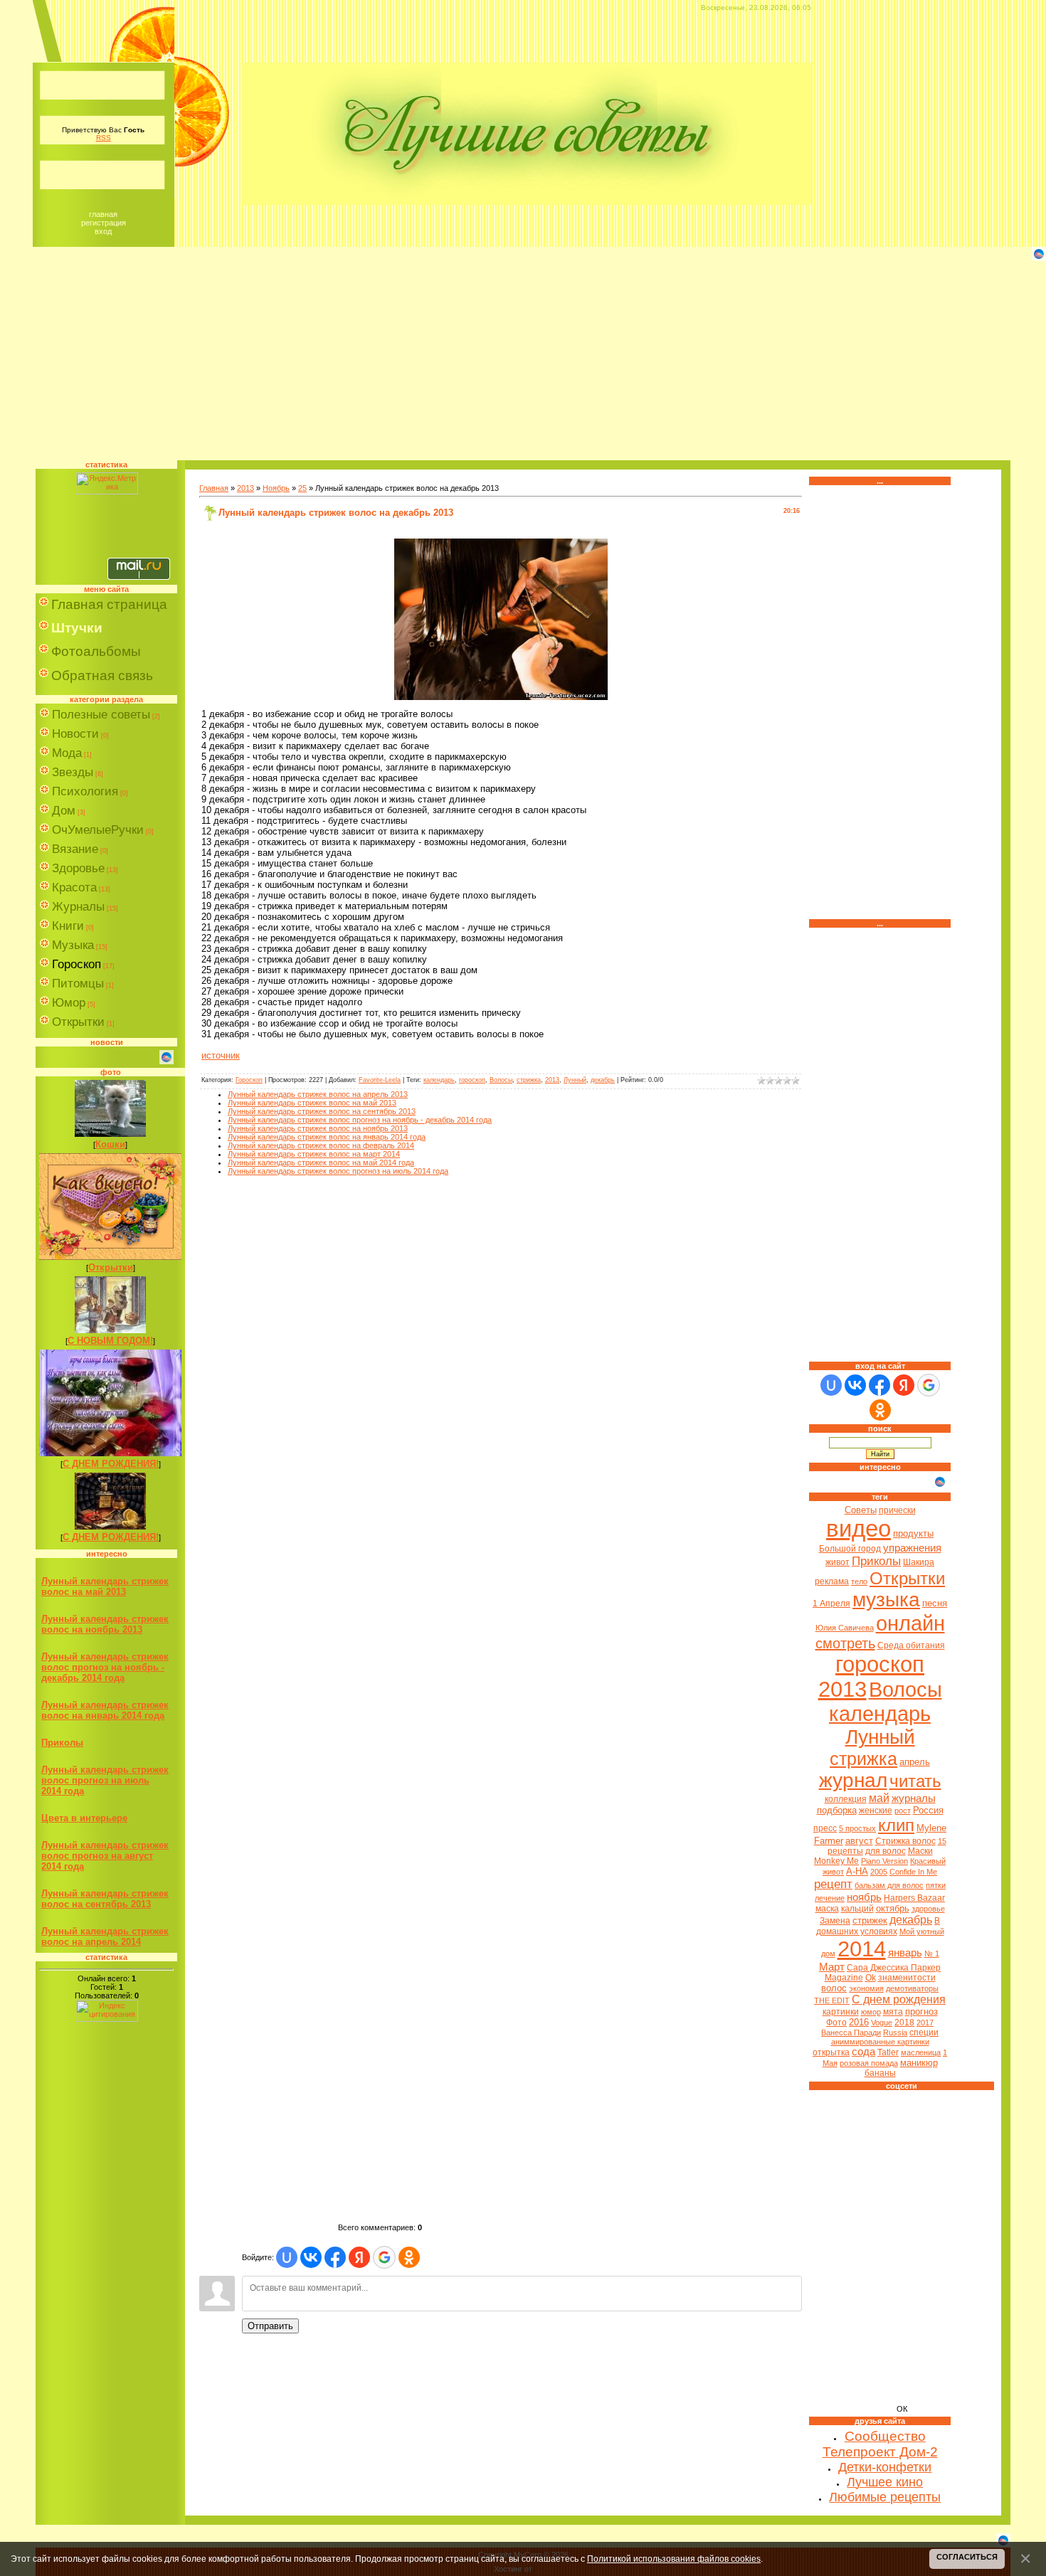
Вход (103, 231)
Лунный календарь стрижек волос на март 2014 (314, 1154)
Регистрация (104, 223)
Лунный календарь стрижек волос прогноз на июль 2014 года (105, 1780)
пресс (825, 1828)
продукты (913, 1533)
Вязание (75, 849)
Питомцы (78, 984)
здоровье (928, 1909)
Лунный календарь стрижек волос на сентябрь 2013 (105, 1899)
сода (863, 2052)
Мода (67, 753)
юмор (871, 2012)
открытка (831, 2052)
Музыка (73, 945)
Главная (103, 214)
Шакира (919, 1562)
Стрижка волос (905, 1841)
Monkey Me (836, 1861)
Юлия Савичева (845, 1628)
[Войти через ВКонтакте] (311, 2257)
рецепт (833, 1884)
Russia (895, 2032)
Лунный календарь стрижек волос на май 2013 (105, 1586)
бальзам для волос (889, 1885)
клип (896, 1825)
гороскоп (472, 1080)
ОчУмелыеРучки (98, 830)
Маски (920, 1851)
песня (935, 1603)
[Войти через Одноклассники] (409, 2257)
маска (827, 1909)
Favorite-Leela (380, 1080)
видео (859, 1528)
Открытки (78, 1022)
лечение (830, 1898)
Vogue (882, 2023)
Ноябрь (276, 488)
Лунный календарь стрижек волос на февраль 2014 (321, 1145)
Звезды (73, 772)
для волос (886, 1851)
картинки (841, 2012)
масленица (921, 2052)
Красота (74, 887)
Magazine (844, 1978)
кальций (857, 1909)
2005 (879, 1872)
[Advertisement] (523, 361)
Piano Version (884, 1861)
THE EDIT (832, 2000)
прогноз (921, 2011)
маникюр (919, 2063)
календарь (439, 1080)
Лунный (575, 1080)
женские (876, 1811)
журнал (853, 1780)
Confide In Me (913, 1872)
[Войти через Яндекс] (359, 2257)
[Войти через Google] (384, 2257)
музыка (886, 1600)
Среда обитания (911, 1645)
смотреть (845, 1643)
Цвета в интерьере (84, 1818)
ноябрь (864, 1897)
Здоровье (78, 868)
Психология (85, 791)
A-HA (857, 1871)
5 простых (857, 1828)
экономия (866, 1988)
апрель (915, 1762)
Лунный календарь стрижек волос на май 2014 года (321, 1162)
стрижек (870, 1920)
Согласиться (967, 2557)
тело (859, 1581)
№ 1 (932, 1954)
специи (924, 2032)
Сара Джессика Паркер (894, 1968)
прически (897, 1510)
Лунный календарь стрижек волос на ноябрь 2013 (105, 1624)
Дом (64, 811)
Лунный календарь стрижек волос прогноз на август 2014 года (105, 1856)
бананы (880, 2073)
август (859, 1841)
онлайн (910, 1623)
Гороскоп (76, 964)
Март (832, 1967)
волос (834, 1988)
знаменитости (907, 1978)
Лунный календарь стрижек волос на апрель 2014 (105, 1936)
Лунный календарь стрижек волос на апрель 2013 (318, 1094)
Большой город (850, 1549)
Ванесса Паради (851, 2032)
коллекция (846, 1799)
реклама (832, 1581)
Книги (68, 926)
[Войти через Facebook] (335, 2257)
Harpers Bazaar (914, 1898)
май (879, 1798)
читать (915, 1781)
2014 (862, 1949)
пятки (936, 1885)
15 (942, 1841)
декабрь (603, 1080)
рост (903, 1811)
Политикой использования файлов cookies (674, 2559)
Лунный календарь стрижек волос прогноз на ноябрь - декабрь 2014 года (105, 1667)
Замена (835, 1921)
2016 (859, 2022)
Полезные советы (101, 715)
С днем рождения (899, 1999)
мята (893, 2012)
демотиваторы (912, 1988)
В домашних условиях (878, 1926)
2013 (245, 488)
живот (838, 1562)
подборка (837, 1810)
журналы (914, 1798)
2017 (925, 2023)
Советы (861, 1510)
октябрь (893, 1908)
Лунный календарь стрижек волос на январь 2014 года (105, 1710)
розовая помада (869, 2063)
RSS (104, 138)
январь (905, 1953)
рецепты (845, 1851)
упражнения (912, 1548)
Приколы (62, 1743)
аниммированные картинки (880, 2042)
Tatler (888, 2052)
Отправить (270, 2326)
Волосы (501, 1080)
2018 (904, 2023)
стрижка (529, 1080)
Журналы (78, 907)
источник (221, 1055)
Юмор (69, 1003)
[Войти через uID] (287, 2257)
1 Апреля (831, 1604)
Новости (75, 734)
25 (302, 488)
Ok (871, 1978)
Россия (928, 1810)
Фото (836, 2023)
